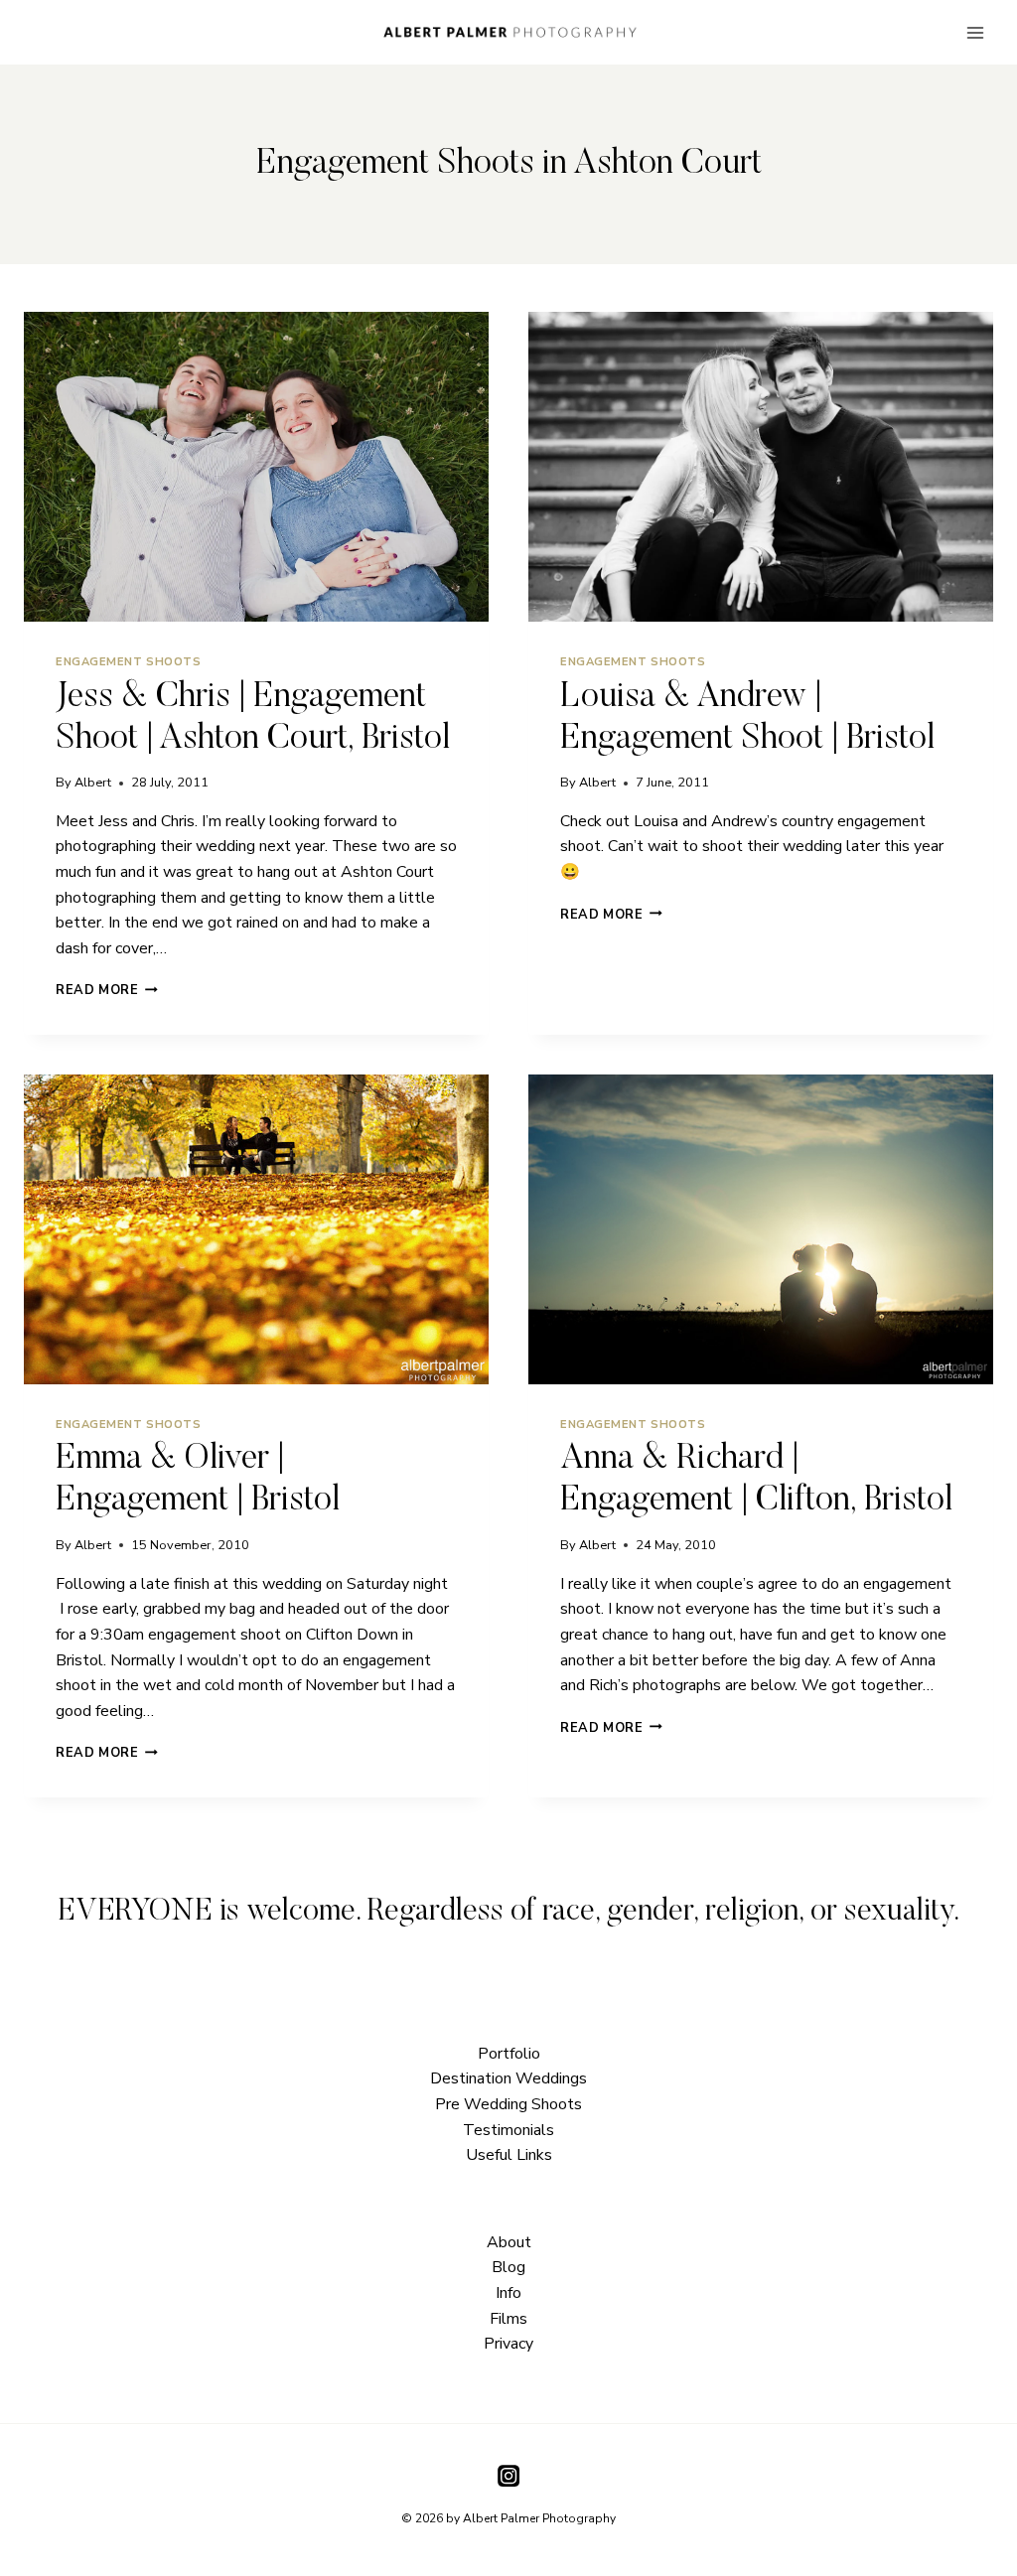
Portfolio (509, 2054)
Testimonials (508, 2130)
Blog (508, 2267)
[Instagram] (508, 2476)
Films (508, 2319)
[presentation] (256, 467)
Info (508, 2293)
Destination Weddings (508, 2078)
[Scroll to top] (1000, 1826)
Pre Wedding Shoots (508, 2104)
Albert (93, 783)
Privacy (508, 2344)
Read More (107, 990)
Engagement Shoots (129, 662)
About (509, 2242)
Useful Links (509, 2155)
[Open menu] (975, 32)
